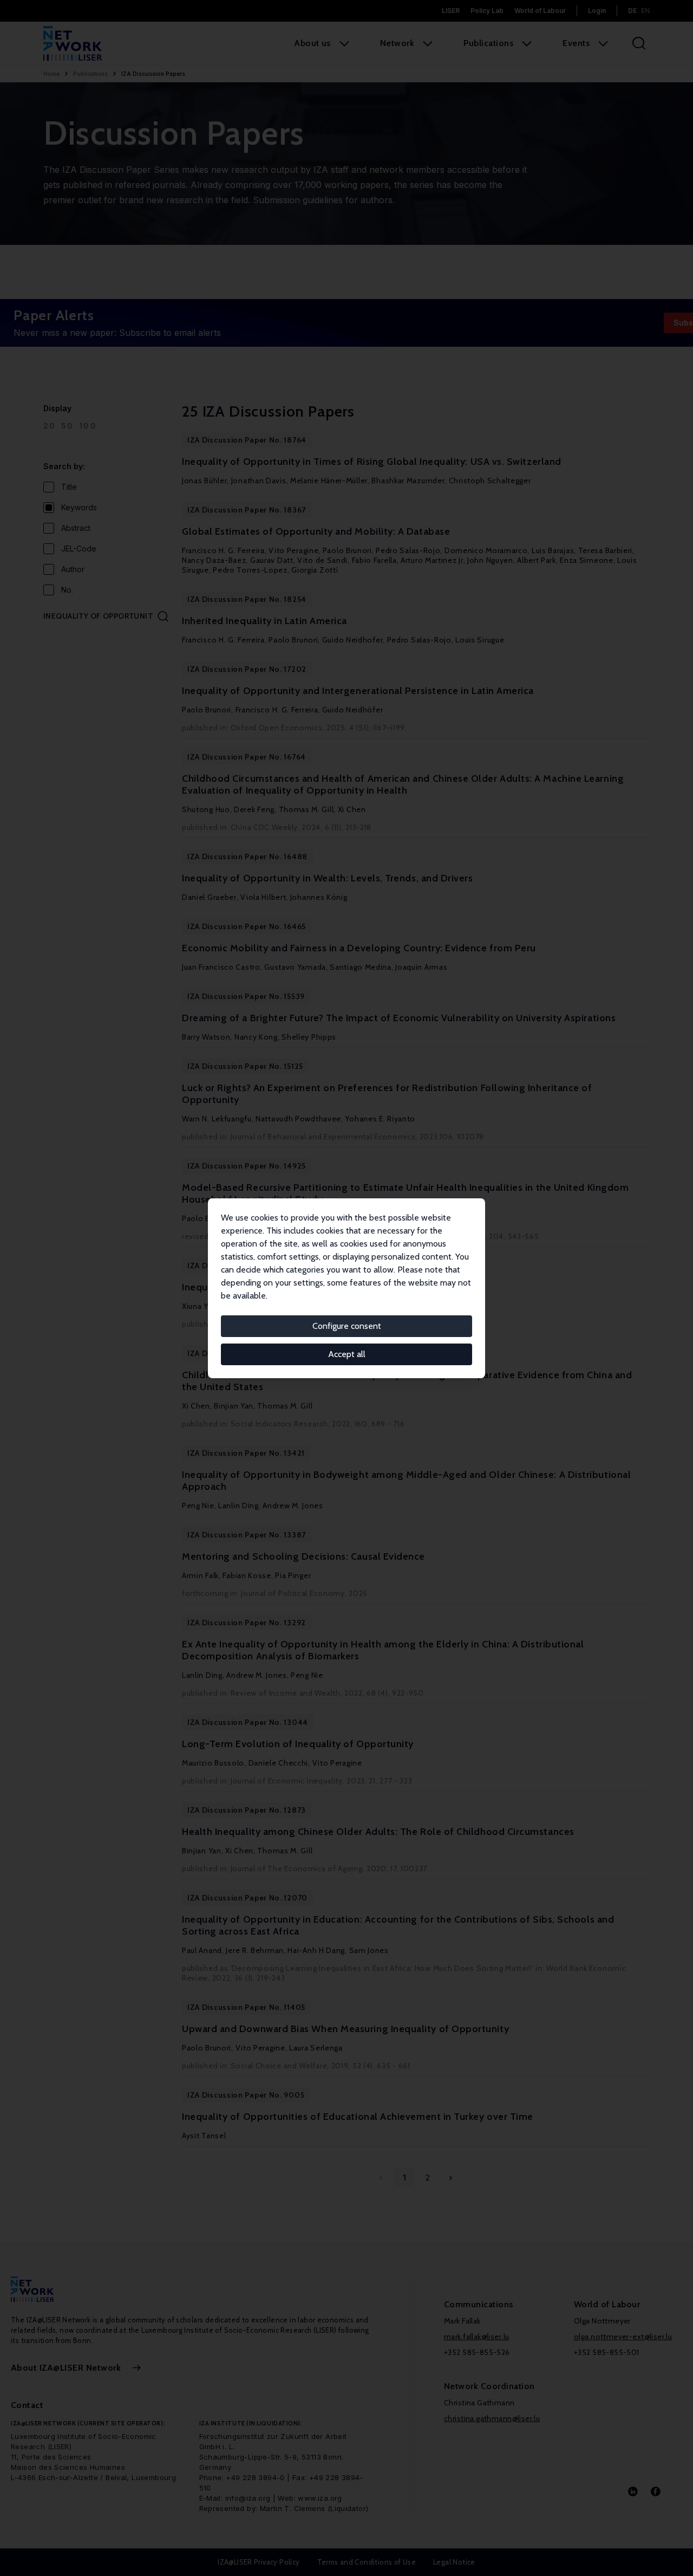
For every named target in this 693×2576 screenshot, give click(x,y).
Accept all (347, 1354)
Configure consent (347, 1326)
